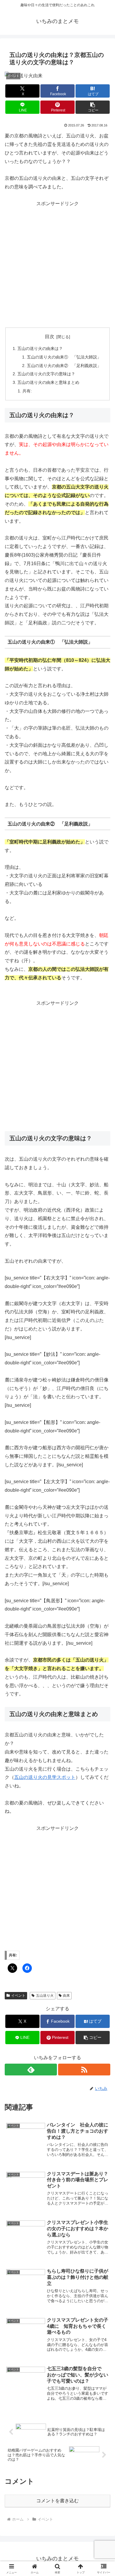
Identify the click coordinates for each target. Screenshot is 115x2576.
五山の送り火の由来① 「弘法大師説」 (64, 357)
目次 (50, 337)
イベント (18, 1996)
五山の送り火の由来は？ (40, 348)
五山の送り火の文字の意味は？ (46, 374)
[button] (93, 107)
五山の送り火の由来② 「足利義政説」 (64, 366)
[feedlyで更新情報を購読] (31, 2070)
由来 (66, 1996)
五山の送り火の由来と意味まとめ (48, 382)
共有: (27, 391)
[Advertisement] (57, 266)
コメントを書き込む (57, 2501)
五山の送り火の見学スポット (45, 1777)
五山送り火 (45, 1996)
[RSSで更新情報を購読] (84, 2070)
